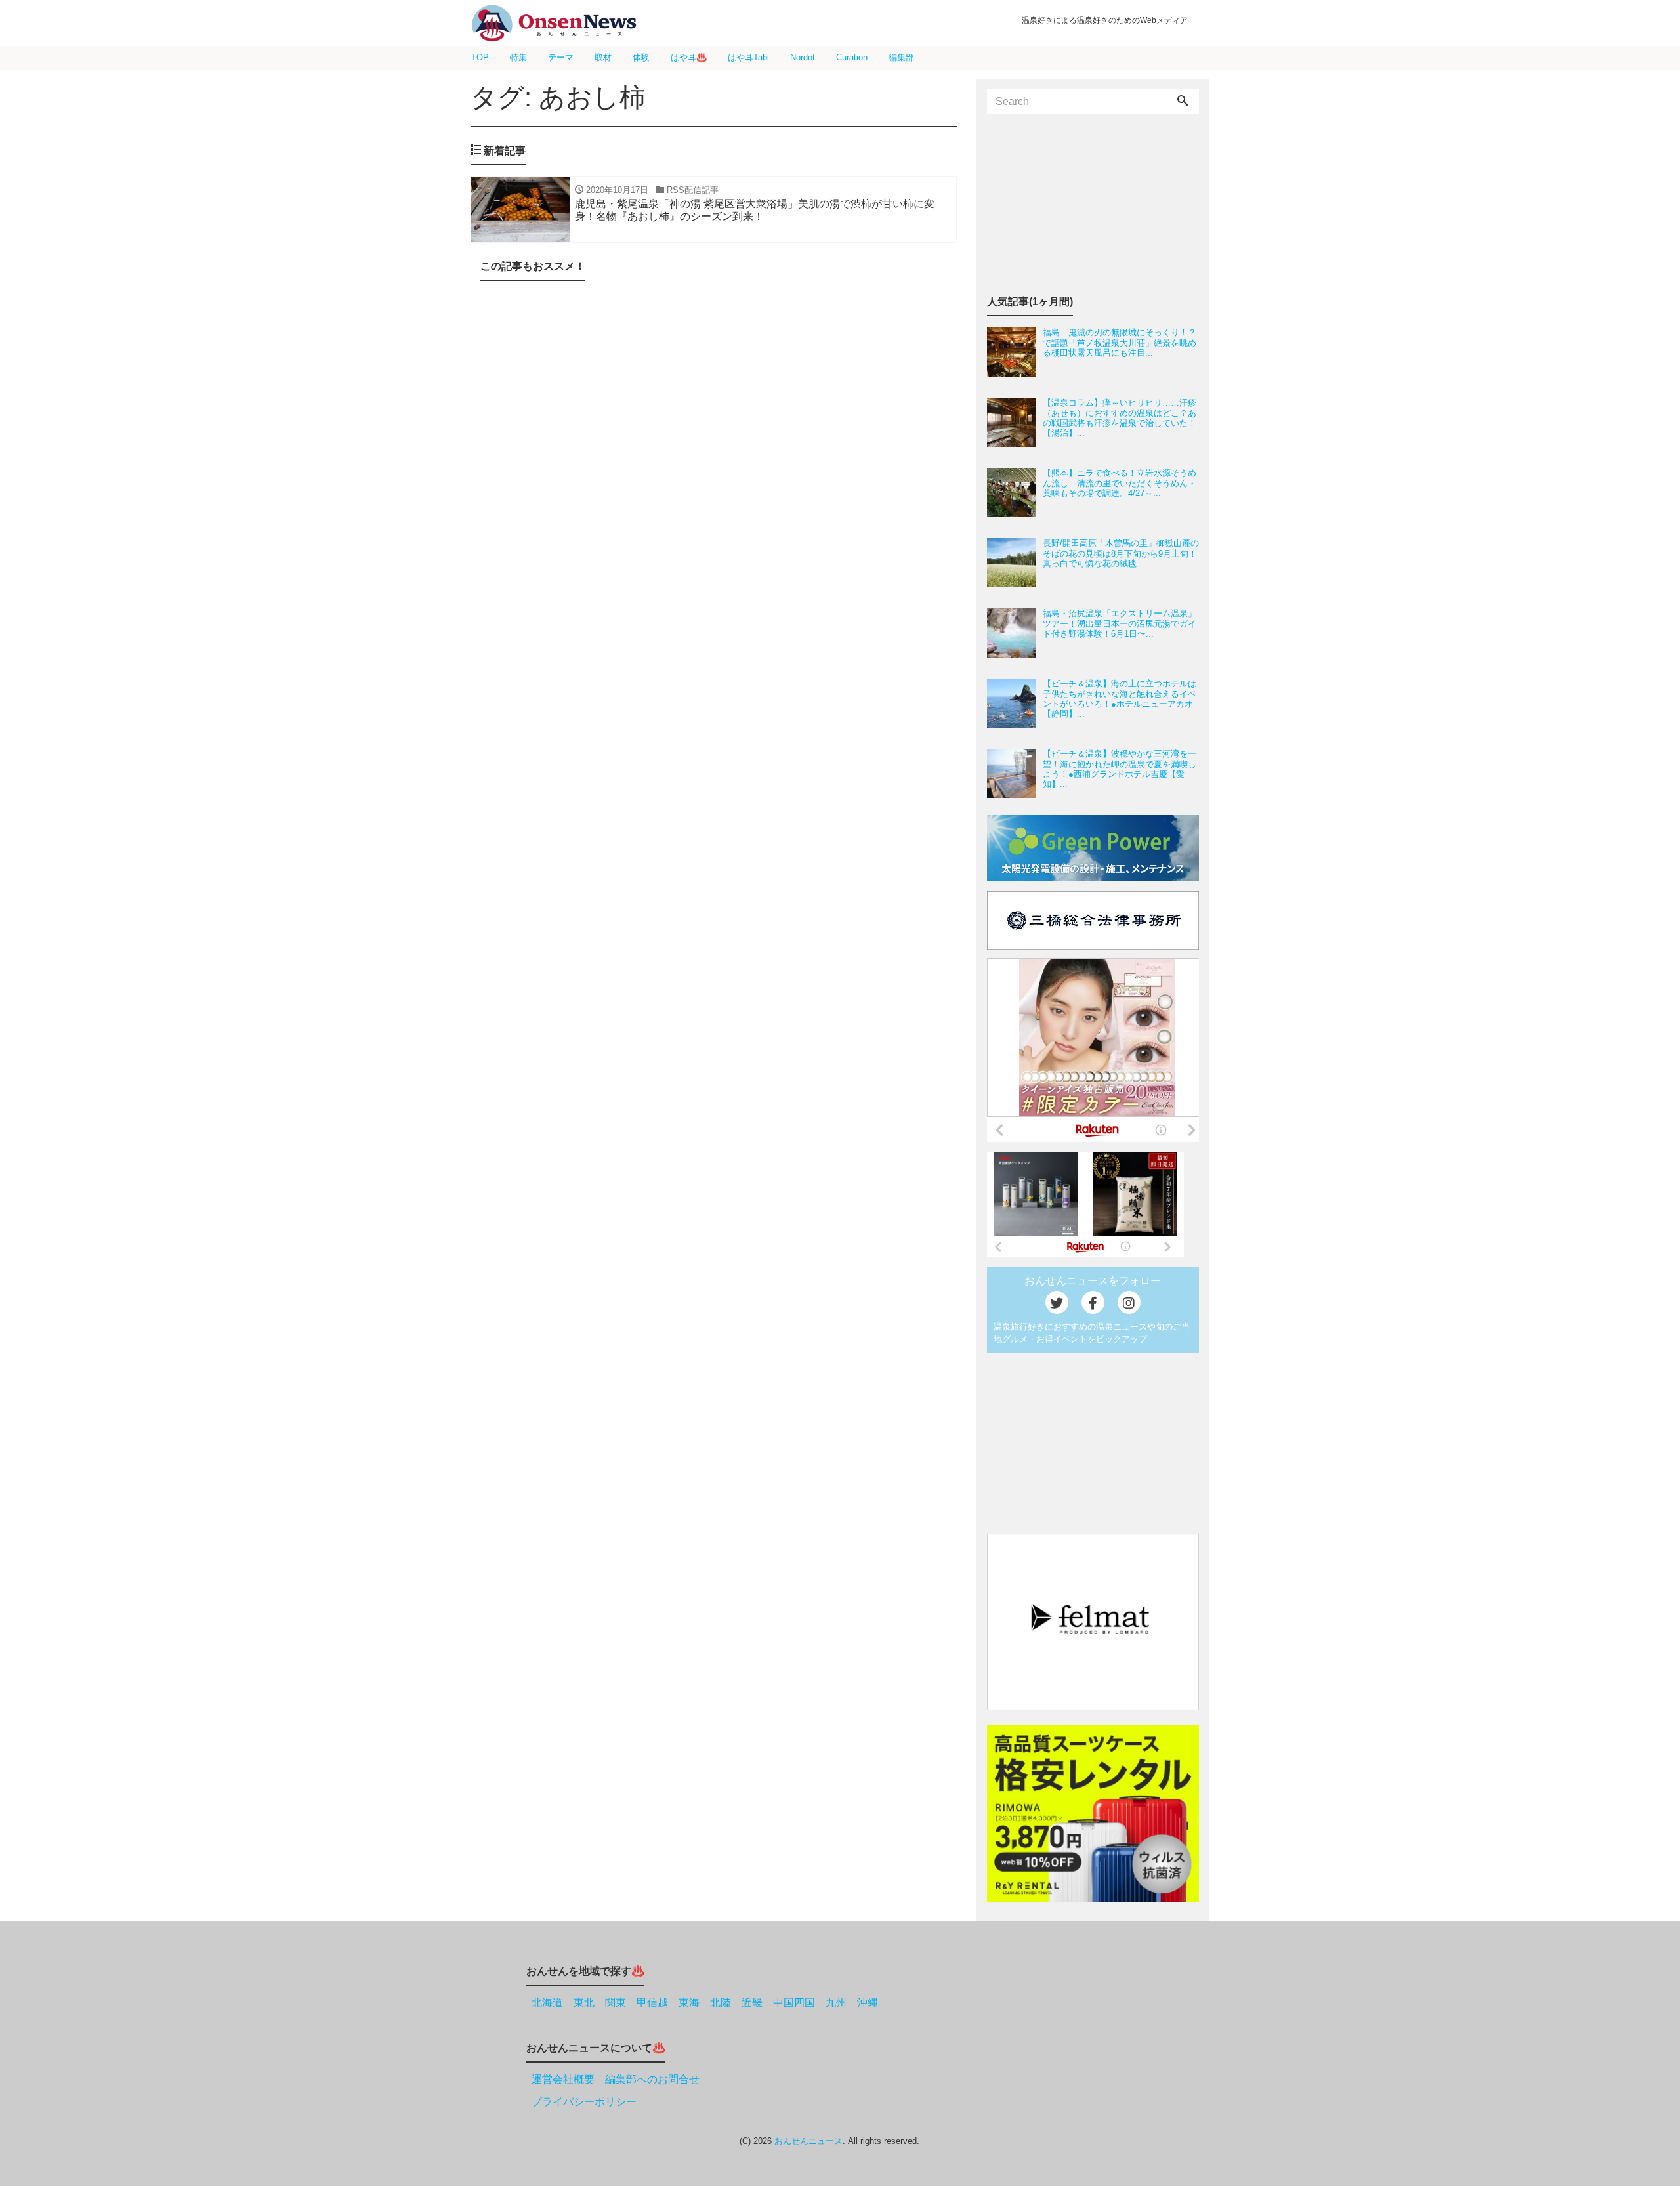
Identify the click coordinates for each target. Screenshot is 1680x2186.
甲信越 (652, 2003)
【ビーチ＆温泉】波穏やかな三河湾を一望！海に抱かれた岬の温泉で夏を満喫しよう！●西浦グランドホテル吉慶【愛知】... (1120, 769)
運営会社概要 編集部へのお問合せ (616, 2079)
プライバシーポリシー (584, 2102)
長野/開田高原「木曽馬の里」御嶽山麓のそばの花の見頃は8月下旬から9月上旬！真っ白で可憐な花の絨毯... (1121, 553)
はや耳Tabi (748, 57)
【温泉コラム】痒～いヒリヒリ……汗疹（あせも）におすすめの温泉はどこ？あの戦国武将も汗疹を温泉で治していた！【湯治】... (1120, 418)
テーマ (561, 57)
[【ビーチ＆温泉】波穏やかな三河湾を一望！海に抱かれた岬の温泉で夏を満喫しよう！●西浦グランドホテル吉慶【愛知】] (1015, 773)
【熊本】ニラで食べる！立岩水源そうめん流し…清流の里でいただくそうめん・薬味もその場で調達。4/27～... (1120, 483)
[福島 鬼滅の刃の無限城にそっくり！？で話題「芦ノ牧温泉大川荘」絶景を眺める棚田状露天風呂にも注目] (1015, 352)
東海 (689, 2003)
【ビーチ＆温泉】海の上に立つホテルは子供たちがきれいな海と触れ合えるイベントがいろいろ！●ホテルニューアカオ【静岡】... (1120, 699)
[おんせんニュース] (554, 23)
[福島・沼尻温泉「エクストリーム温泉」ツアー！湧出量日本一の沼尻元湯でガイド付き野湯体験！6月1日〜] (1015, 633)
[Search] (1183, 102)
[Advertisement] (714, 431)
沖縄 (868, 2003)
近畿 (752, 2003)
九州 (836, 2003)
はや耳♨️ (689, 57)
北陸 (721, 2003)
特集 (518, 57)
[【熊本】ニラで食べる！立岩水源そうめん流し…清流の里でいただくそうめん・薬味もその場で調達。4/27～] (1015, 493)
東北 (584, 2003)
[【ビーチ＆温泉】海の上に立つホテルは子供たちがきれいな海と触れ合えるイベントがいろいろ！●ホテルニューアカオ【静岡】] (1015, 703)
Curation (852, 57)
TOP (480, 57)
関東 (616, 2003)
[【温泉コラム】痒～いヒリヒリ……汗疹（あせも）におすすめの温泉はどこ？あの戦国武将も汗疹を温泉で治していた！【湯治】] (1015, 422)
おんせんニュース (808, 2141)
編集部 (901, 57)
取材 (603, 57)
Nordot (803, 57)
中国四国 (794, 2003)
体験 (641, 57)
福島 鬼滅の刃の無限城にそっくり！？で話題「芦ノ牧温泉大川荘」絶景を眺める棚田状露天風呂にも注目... (1120, 343)
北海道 (547, 2003)
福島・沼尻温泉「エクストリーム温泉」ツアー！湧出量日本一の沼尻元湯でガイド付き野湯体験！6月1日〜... (1120, 623)
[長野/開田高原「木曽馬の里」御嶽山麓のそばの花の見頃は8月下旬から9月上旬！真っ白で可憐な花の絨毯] (1015, 563)
